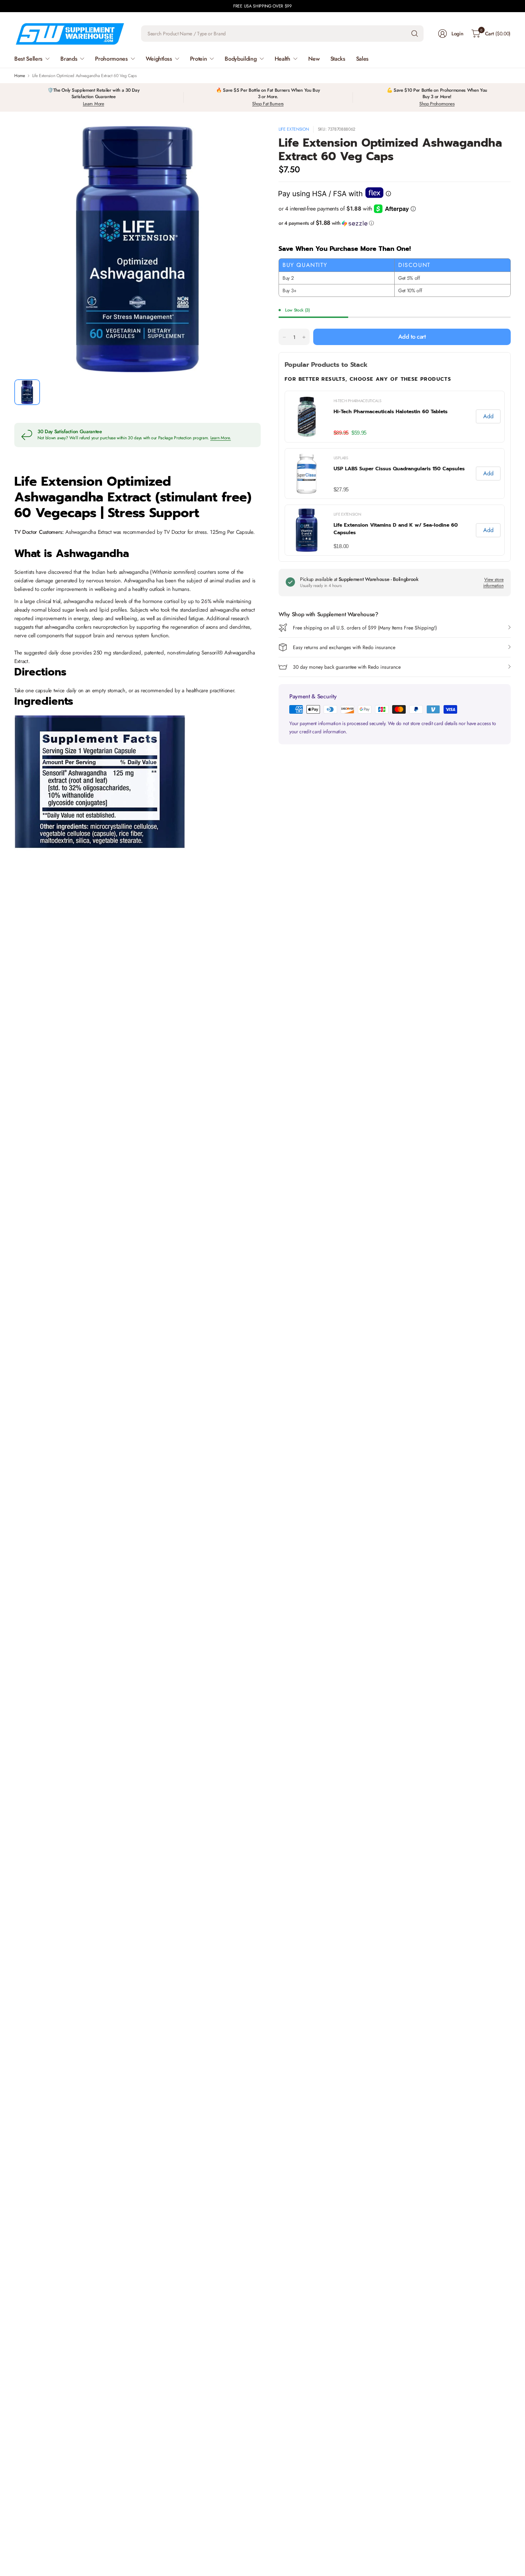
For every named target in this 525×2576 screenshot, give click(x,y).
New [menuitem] (314, 59)
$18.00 (341, 546)
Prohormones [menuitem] (111, 59)
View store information (493, 583)
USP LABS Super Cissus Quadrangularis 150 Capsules (399, 469)
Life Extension (294, 129)
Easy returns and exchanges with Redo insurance (344, 647)
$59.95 (359, 433)
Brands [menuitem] (69, 59)
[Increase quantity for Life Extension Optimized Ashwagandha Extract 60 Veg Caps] (304, 337)
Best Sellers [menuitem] (28, 59)
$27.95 (341, 489)
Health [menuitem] (282, 59)
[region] (395, 473)
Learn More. (221, 438)
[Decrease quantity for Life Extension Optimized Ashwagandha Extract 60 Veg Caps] (284, 337)
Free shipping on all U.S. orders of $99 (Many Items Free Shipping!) (365, 628)
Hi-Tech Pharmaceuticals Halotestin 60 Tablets (391, 412)
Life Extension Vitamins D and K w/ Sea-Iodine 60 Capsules (396, 529)
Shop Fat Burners (268, 104)
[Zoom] (247, 140)
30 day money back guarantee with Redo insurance (347, 667)
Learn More (94, 104)
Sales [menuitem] (362, 59)
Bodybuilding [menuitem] (241, 59)
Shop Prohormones (437, 104)
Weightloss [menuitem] (159, 59)
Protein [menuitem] (199, 59)
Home (20, 76)
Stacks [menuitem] (338, 59)
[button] (395, 223)
